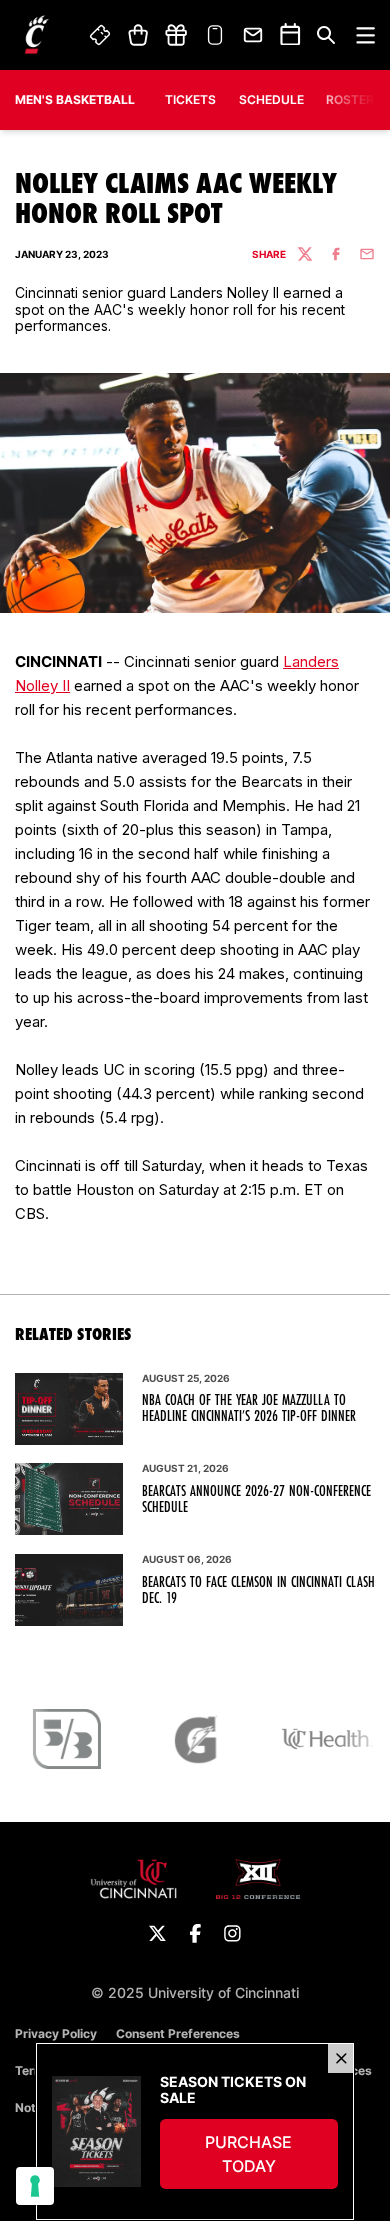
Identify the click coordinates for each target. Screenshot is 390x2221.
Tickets (101, 35)
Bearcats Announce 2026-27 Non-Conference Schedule (256, 1499)
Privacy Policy (56, 2033)
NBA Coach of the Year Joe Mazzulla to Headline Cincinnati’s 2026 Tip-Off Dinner (249, 1408)
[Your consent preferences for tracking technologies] (35, 2186)
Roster (350, 99)
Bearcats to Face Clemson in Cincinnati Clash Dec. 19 (258, 1590)
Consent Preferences (178, 2033)
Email (254, 35)
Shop (137, 35)
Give (176, 35)
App (215, 35)
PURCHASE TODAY (271, 2154)
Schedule (271, 99)
